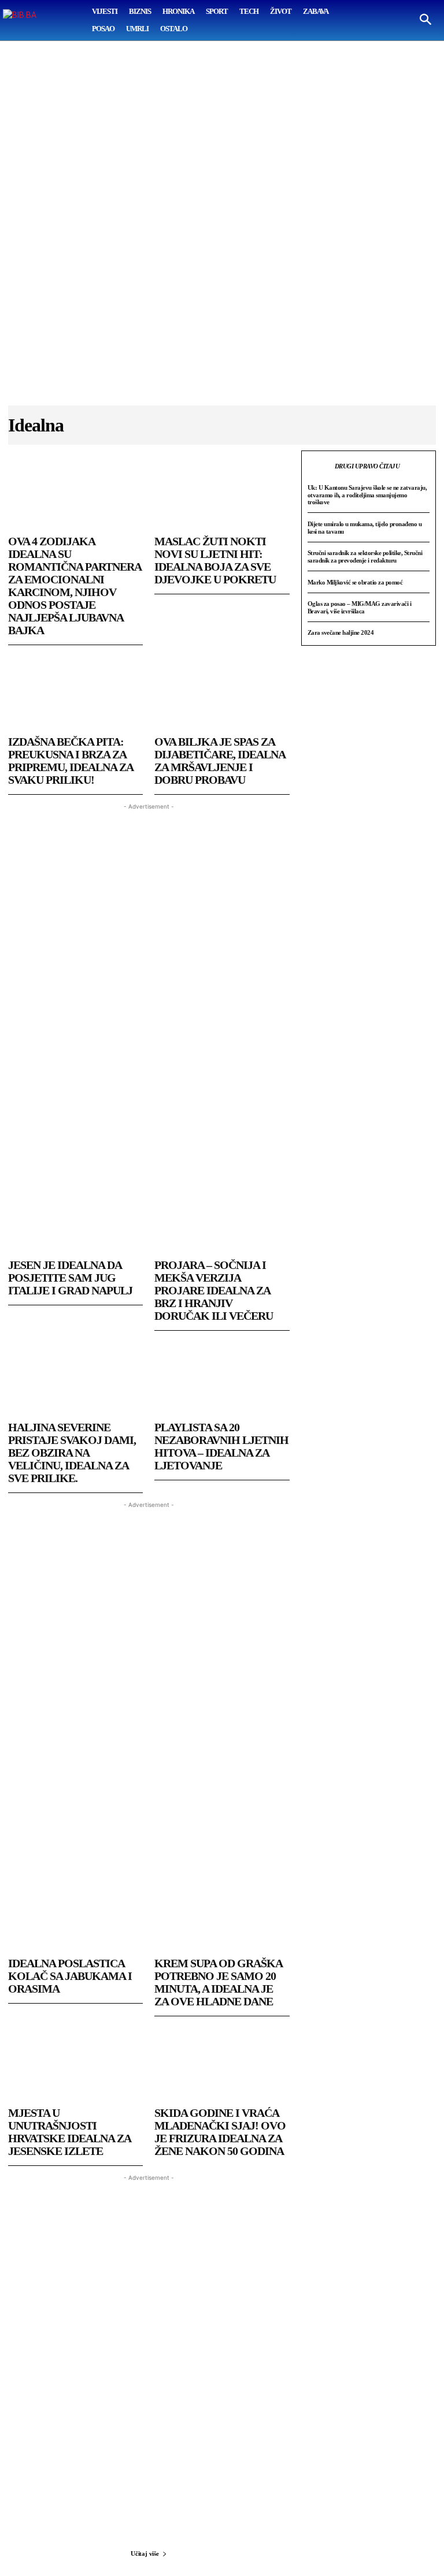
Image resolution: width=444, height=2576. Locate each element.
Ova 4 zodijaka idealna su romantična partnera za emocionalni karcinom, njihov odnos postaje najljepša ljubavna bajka (75, 586)
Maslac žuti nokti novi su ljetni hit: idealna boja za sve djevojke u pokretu (215, 560)
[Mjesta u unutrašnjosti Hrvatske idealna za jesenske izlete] (75, 2063)
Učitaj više (145, 2553)
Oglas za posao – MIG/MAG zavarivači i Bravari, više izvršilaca (360, 607)
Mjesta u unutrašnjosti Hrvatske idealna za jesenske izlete (70, 2132)
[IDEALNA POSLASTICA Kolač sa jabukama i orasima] (75, 1913)
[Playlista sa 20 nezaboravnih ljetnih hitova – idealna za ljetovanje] (222, 1377)
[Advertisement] (222, 229)
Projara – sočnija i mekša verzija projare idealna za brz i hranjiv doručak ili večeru (214, 1290)
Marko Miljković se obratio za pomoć (355, 582)
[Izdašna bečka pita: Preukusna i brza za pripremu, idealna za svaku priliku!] (75, 691)
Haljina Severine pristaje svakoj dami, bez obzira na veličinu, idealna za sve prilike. (72, 1453)
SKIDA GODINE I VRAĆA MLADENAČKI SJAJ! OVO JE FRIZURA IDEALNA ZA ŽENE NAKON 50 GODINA (220, 2132)
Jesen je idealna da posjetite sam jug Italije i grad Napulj (70, 1278)
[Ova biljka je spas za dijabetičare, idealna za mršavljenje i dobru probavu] (222, 691)
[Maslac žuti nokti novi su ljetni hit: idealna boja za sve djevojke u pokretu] (222, 491)
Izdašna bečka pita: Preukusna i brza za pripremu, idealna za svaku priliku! (71, 761)
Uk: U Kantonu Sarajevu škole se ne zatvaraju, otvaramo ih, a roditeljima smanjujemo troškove (367, 495)
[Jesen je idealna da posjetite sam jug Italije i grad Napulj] (75, 1215)
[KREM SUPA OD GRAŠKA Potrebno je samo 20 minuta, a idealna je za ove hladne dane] (222, 1913)
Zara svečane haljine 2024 (341, 632)
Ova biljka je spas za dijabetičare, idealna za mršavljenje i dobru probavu (220, 761)
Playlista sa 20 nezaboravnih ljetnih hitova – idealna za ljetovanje (221, 1446)
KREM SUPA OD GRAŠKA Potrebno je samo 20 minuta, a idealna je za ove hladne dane (219, 1982)
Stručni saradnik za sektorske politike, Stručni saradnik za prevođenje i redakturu (365, 556)
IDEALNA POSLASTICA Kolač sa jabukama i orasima (70, 1976)
